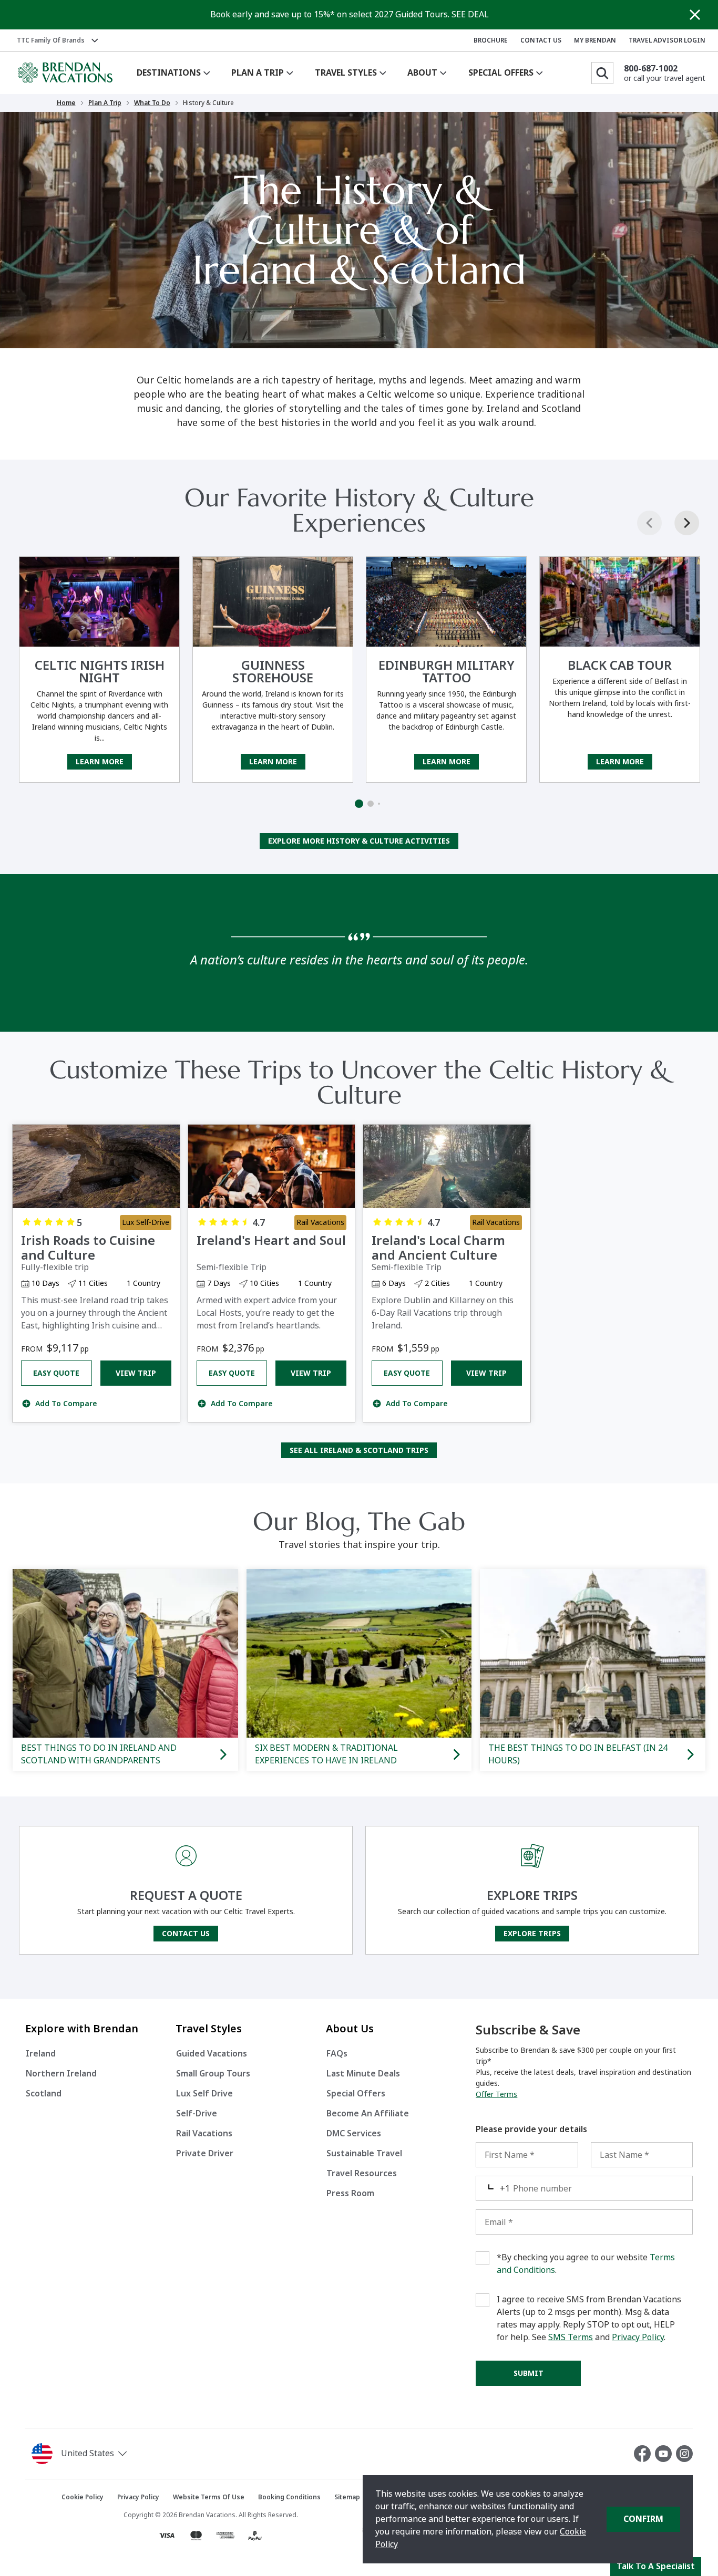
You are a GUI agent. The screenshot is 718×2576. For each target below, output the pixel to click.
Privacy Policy (638, 2337)
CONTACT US (541, 40)
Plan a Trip (105, 103)
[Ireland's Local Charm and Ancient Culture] (447, 1166)
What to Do (152, 103)
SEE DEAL (470, 14)
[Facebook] (644, 2454)
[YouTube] (665, 2454)
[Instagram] (684, 2454)
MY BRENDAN (595, 40)
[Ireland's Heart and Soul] (272, 1166)
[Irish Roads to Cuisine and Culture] (96, 1166)
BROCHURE (491, 40)
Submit (529, 2373)
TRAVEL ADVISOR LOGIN (667, 40)
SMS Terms (571, 2337)
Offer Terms (496, 2094)
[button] (114, 2454)
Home (66, 103)
